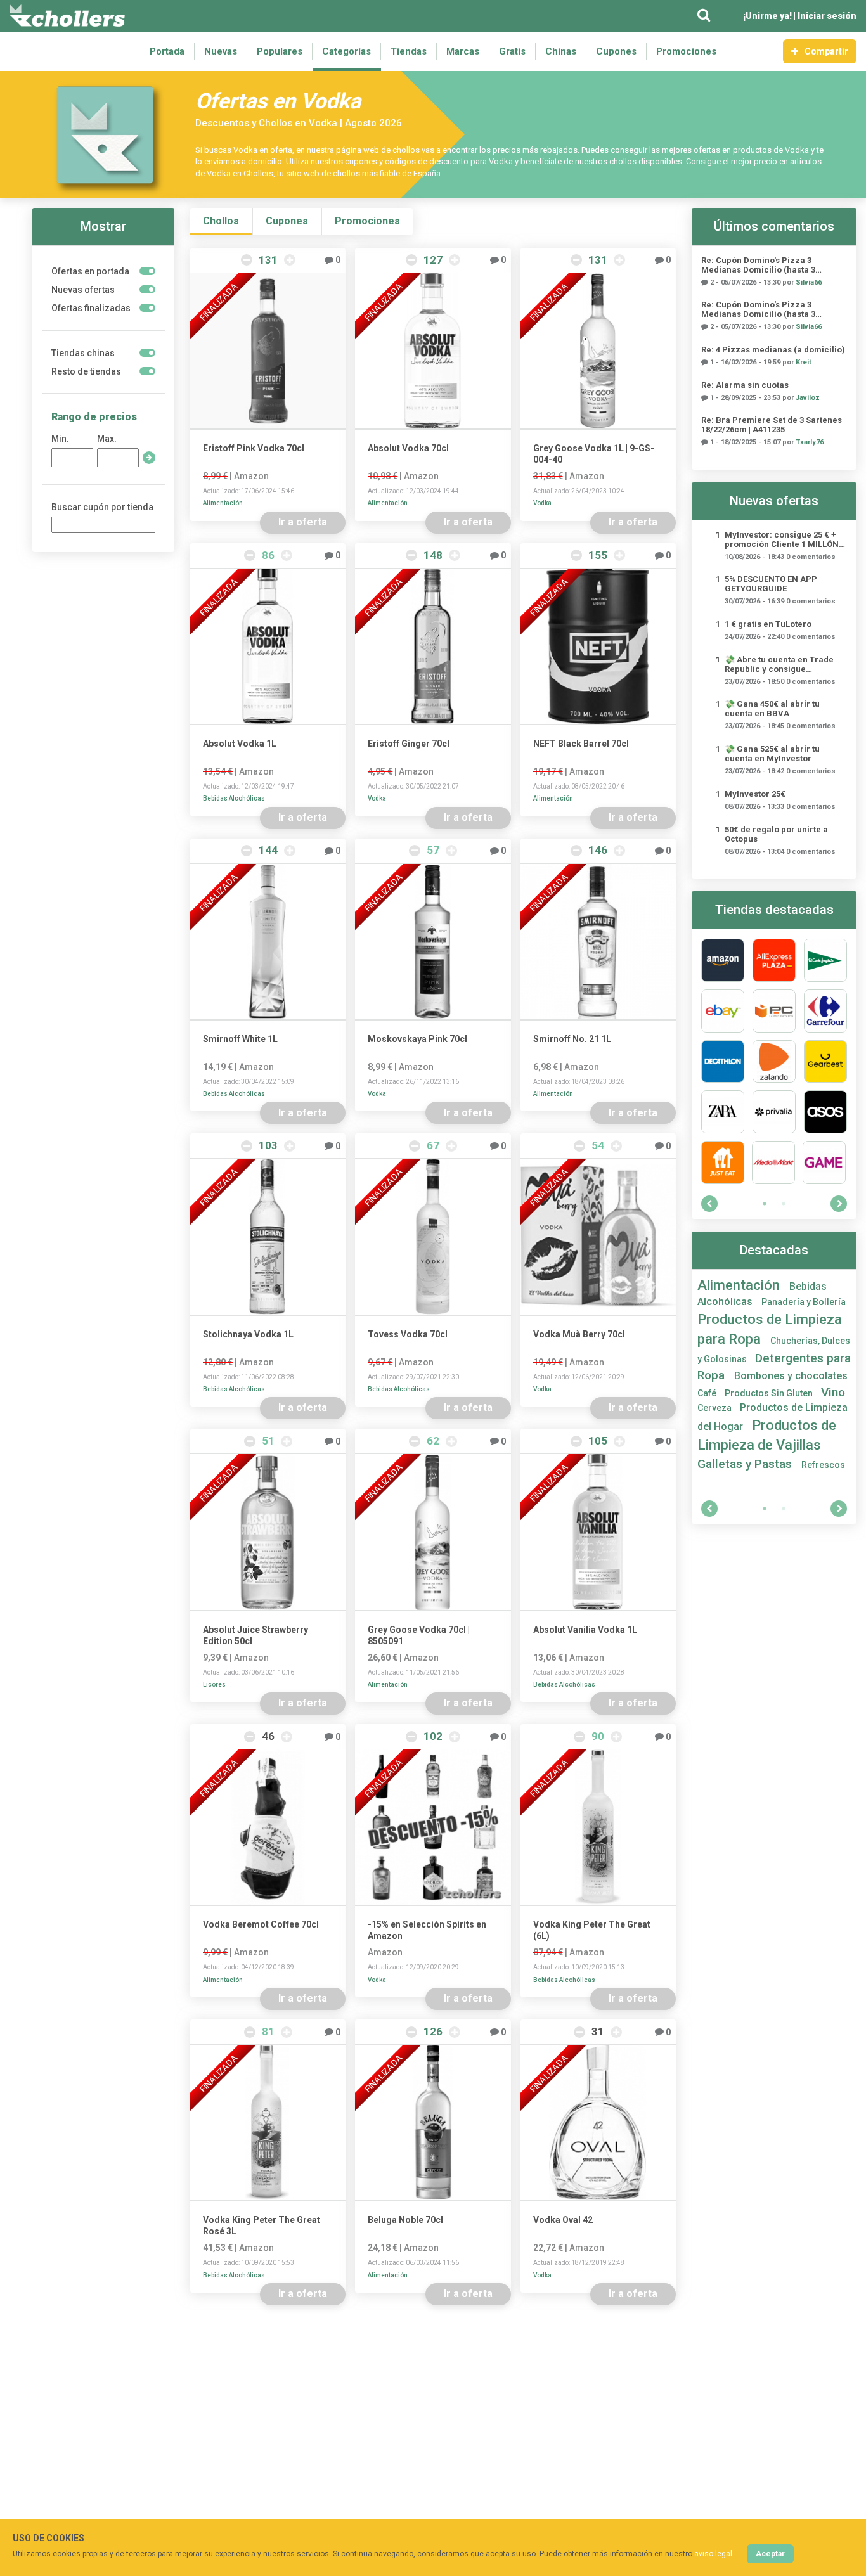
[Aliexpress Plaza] (774, 960)
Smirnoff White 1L (240, 1039)
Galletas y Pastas (746, 1464)
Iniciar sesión (827, 16)
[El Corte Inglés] (825, 960)
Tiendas (409, 51)
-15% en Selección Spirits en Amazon (427, 1930)
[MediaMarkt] (773, 1162)
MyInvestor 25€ (755, 794)
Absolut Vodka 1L (240, 744)
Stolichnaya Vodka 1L (248, 1334)
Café (708, 1393)
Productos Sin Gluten (770, 1393)
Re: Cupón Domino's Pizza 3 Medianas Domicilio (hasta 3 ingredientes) (758, 265)
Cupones (616, 51)
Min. (60, 439)
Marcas (463, 51)
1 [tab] (765, 1204)
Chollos (221, 221)
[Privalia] (774, 1112)
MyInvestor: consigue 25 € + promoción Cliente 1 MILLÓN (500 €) (782, 539)
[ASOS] (825, 1112)
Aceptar (770, 2554)
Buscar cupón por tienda (102, 507)
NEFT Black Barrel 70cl (581, 744)
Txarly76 (810, 442)
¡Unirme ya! (767, 16)
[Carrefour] (825, 1011)
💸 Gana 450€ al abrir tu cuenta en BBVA (772, 709)
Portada (167, 51)
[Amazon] (723, 960)
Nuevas (221, 51)
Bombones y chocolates (791, 1376)
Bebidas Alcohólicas (234, 798)
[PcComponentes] (774, 1011)
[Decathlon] (723, 1062)
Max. (107, 439)
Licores (214, 1684)
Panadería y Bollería (804, 1302)
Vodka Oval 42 (563, 2220)
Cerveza (715, 1408)
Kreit (804, 362)
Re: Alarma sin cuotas (745, 385)
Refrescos (823, 1465)
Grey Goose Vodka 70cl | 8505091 (419, 1635)
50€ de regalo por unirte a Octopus (776, 834)
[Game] (824, 1162)
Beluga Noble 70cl (405, 2220)
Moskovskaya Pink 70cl (417, 1039)
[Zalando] (774, 1062)
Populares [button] (280, 51)
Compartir (826, 51)
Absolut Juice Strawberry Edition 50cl (255, 1635)
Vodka (542, 503)
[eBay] (723, 1011)
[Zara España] (723, 1112)
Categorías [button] (346, 51)
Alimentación (223, 503)
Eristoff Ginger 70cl (409, 744)
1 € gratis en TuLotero (768, 624)
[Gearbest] (825, 1062)
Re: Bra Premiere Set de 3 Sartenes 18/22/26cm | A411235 (772, 425)
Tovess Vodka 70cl (408, 1334)
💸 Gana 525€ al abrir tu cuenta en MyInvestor (772, 754)
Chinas (561, 51)
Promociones (686, 51)
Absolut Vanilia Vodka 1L (585, 1630)
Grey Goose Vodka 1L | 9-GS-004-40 (594, 454)
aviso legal (713, 2554)
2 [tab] (784, 1204)
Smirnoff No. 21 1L (572, 1039)
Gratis (512, 51)
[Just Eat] (723, 1162)
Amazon (251, 476)
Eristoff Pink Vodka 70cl (254, 448)
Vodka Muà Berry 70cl (579, 1334)
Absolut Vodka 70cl (408, 448)
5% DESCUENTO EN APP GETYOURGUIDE (771, 584)
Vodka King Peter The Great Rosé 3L (262, 2225)
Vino (833, 1392)
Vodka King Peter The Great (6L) (592, 1930)
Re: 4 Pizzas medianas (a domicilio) (773, 350)
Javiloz (808, 398)
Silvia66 (809, 282)
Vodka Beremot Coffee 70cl (261, 1924)
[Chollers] (67, 16)
